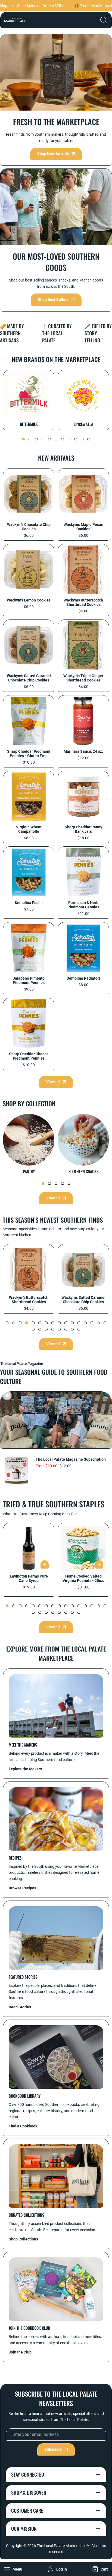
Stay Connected (28, 2474)
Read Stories (20, 2007)
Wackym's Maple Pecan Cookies (83, 527)
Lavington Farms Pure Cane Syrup (29, 1578)
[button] (99, 2569)
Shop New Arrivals (53, 154)
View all (53, 1082)
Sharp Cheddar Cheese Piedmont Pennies (29, 1056)
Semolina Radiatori (83, 978)
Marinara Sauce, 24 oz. (83, 751)
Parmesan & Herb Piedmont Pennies (83, 905)
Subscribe (53, 2449)
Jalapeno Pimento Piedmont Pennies (29, 980)
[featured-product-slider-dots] (7, 1323)
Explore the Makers (25, 1769)
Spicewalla (83, 424)
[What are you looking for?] (104, 20)
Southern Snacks (83, 1171)
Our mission (24, 2528)
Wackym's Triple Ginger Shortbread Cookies (83, 678)
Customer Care (27, 2510)
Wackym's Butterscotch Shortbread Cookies (83, 602)
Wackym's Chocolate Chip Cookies (29, 527)
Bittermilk (29, 424)
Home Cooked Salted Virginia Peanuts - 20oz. (83, 1578)
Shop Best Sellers (53, 300)
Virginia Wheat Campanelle (29, 829)
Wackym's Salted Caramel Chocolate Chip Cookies (29, 678)
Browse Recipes (22, 1888)
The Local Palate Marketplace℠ (63, 2546)
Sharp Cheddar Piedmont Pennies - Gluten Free (29, 754)
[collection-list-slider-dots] (23, 439)
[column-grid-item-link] (56, 1706)
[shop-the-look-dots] (7, 1395)
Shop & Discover (29, 2492)
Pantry (29, 1171)
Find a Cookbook (23, 2126)
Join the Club (20, 2352)
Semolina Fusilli (29, 903)
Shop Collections (23, 2239)
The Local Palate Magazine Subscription (71, 1459)
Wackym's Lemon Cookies (29, 600)
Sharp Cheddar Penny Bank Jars (83, 829)
